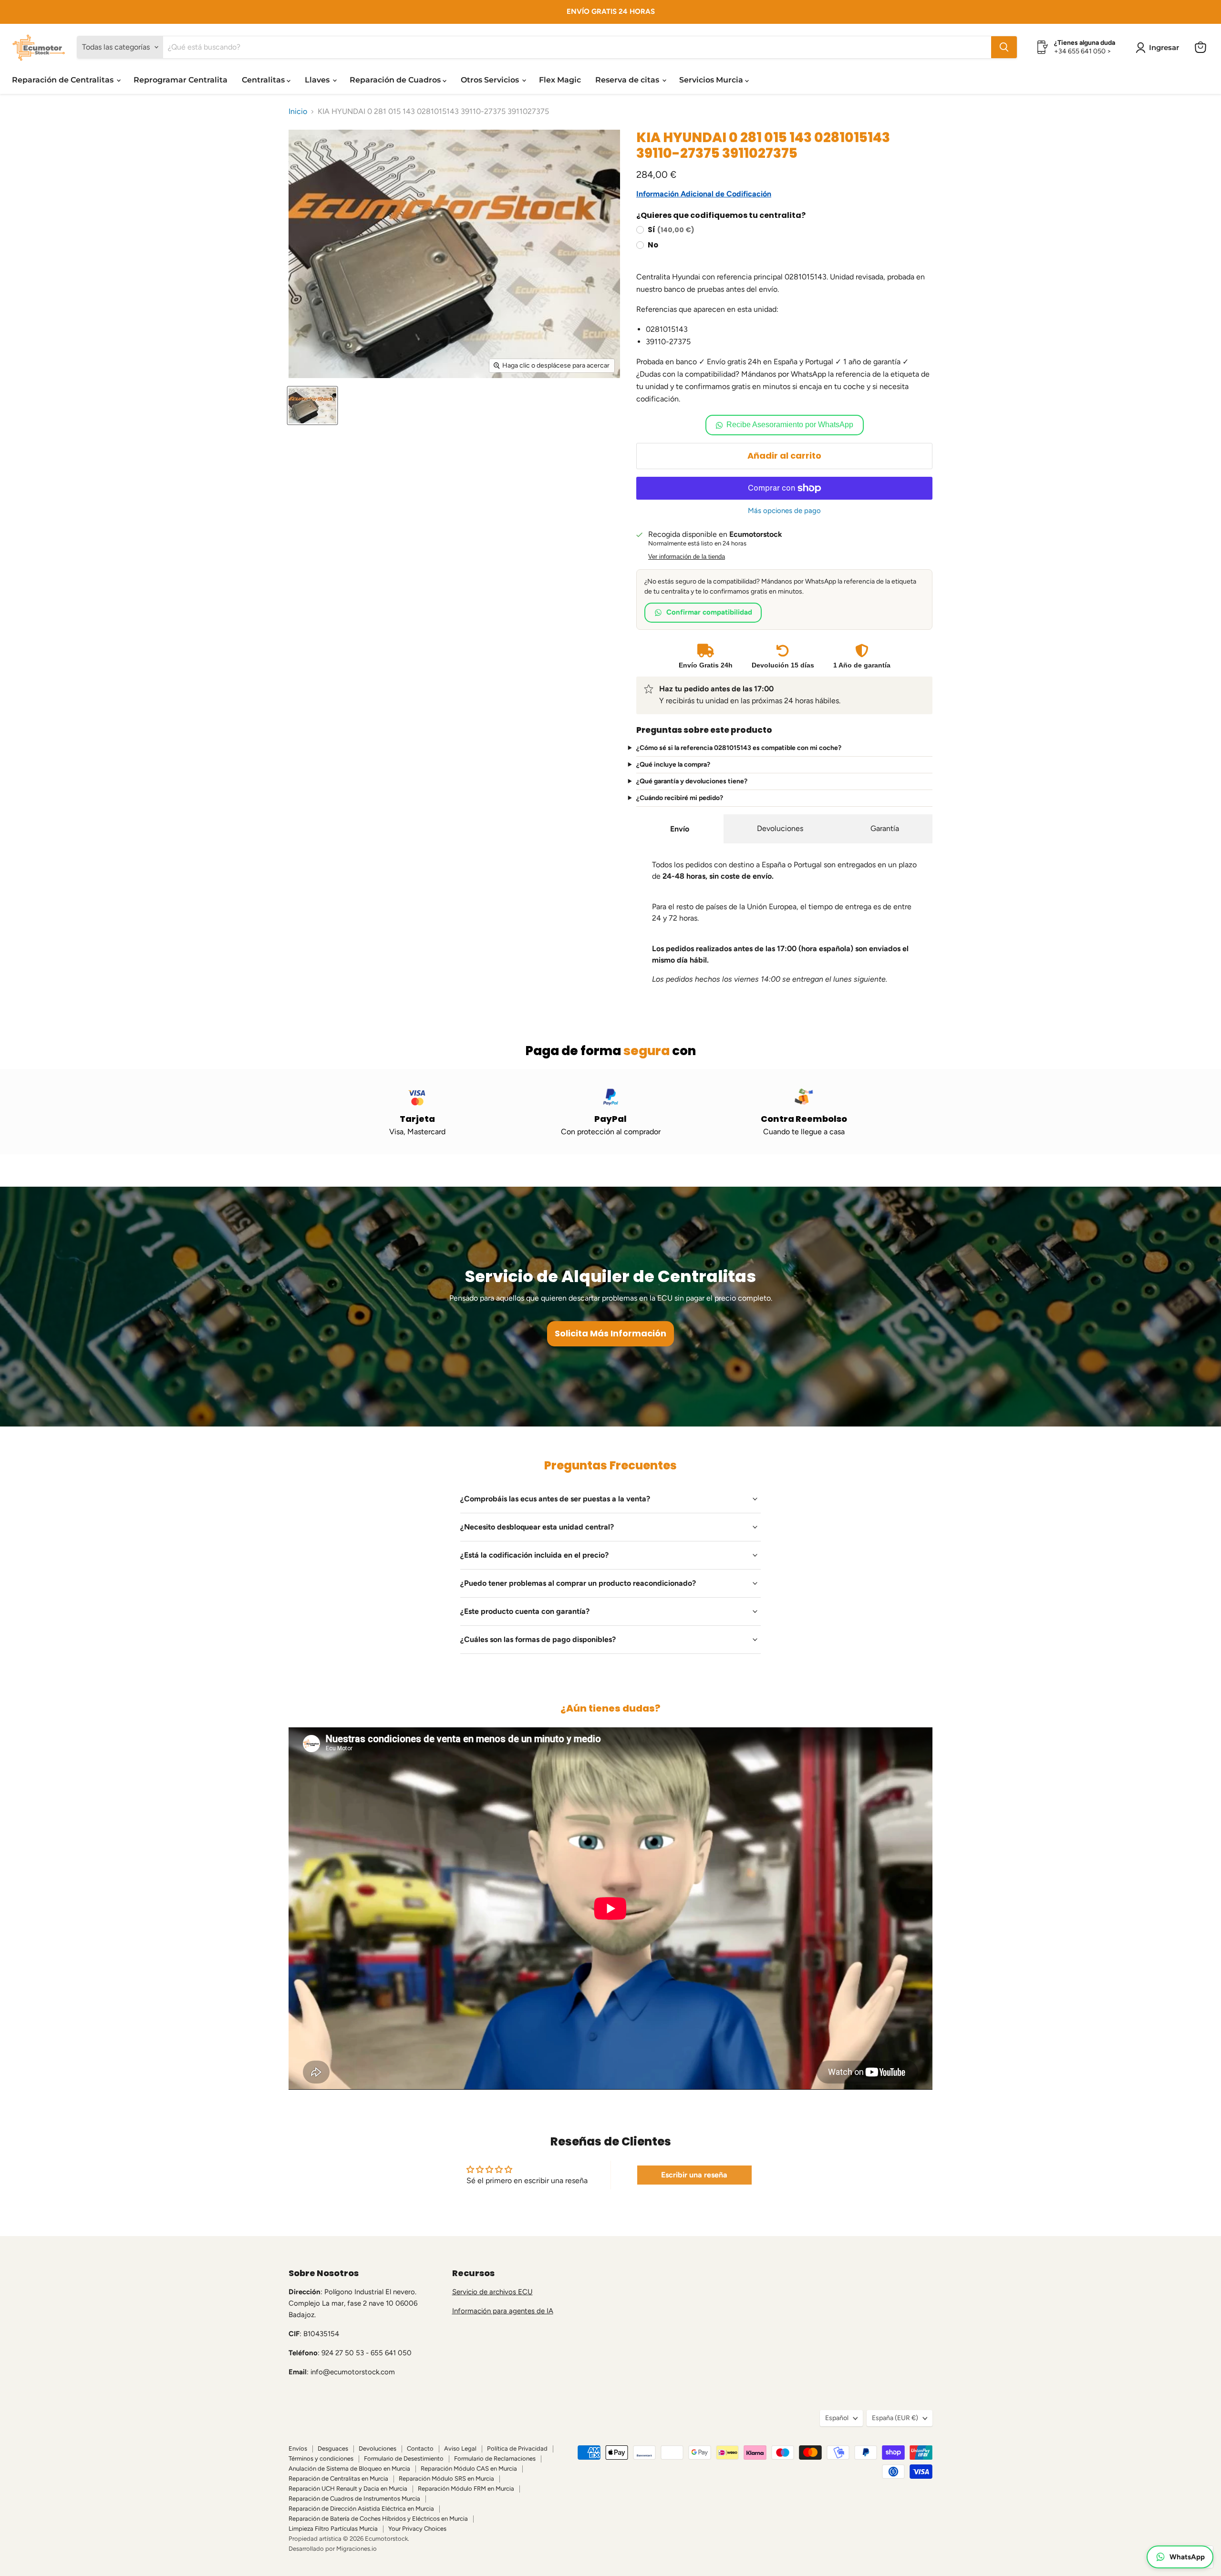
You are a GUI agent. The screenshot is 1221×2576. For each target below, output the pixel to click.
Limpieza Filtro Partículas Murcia (333, 2529)
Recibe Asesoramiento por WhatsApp (790, 425)
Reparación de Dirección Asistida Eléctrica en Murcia (361, 2509)
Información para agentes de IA (503, 2311)
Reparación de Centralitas (64, 80)
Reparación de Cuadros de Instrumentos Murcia (354, 2499)
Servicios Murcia (712, 80)
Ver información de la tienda (687, 557)
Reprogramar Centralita (181, 80)
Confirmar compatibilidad (709, 612)
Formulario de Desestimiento (404, 2458)
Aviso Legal (460, 2448)
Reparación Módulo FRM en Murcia (466, 2489)
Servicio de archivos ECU (492, 2292)
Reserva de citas (628, 80)
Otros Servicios (491, 80)
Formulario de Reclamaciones (495, 2458)
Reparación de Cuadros (396, 80)
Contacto (420, 2448)
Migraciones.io (357, 2549)
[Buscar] (1004, 47)
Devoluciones (780, 828)
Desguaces (333, 2448)
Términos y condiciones (321, 2458)
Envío (680, 829)
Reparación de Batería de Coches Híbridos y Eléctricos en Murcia (378, 2519)
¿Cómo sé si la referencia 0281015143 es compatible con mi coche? (739, 748)
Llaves (318, 80)
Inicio (298, 112)
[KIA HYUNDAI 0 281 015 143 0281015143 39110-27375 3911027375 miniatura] (312, 405)
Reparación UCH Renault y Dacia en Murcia (348, 2489)
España (895, 2418)
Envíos (298, 2448)
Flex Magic (560, 80)
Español (837, 2418)
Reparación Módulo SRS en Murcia (446, 2479)
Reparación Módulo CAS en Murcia (469, 2468)
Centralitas (264, 80)
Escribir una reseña (694, 2175)
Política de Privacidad (517, 2448)
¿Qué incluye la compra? (673, 765)
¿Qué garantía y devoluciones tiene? (692, 781)
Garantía (885, 828)
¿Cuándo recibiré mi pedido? (680, 798)
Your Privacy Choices (417, 2529)
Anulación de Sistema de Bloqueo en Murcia (349, 2468)
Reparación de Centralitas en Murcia (338, 2479)
